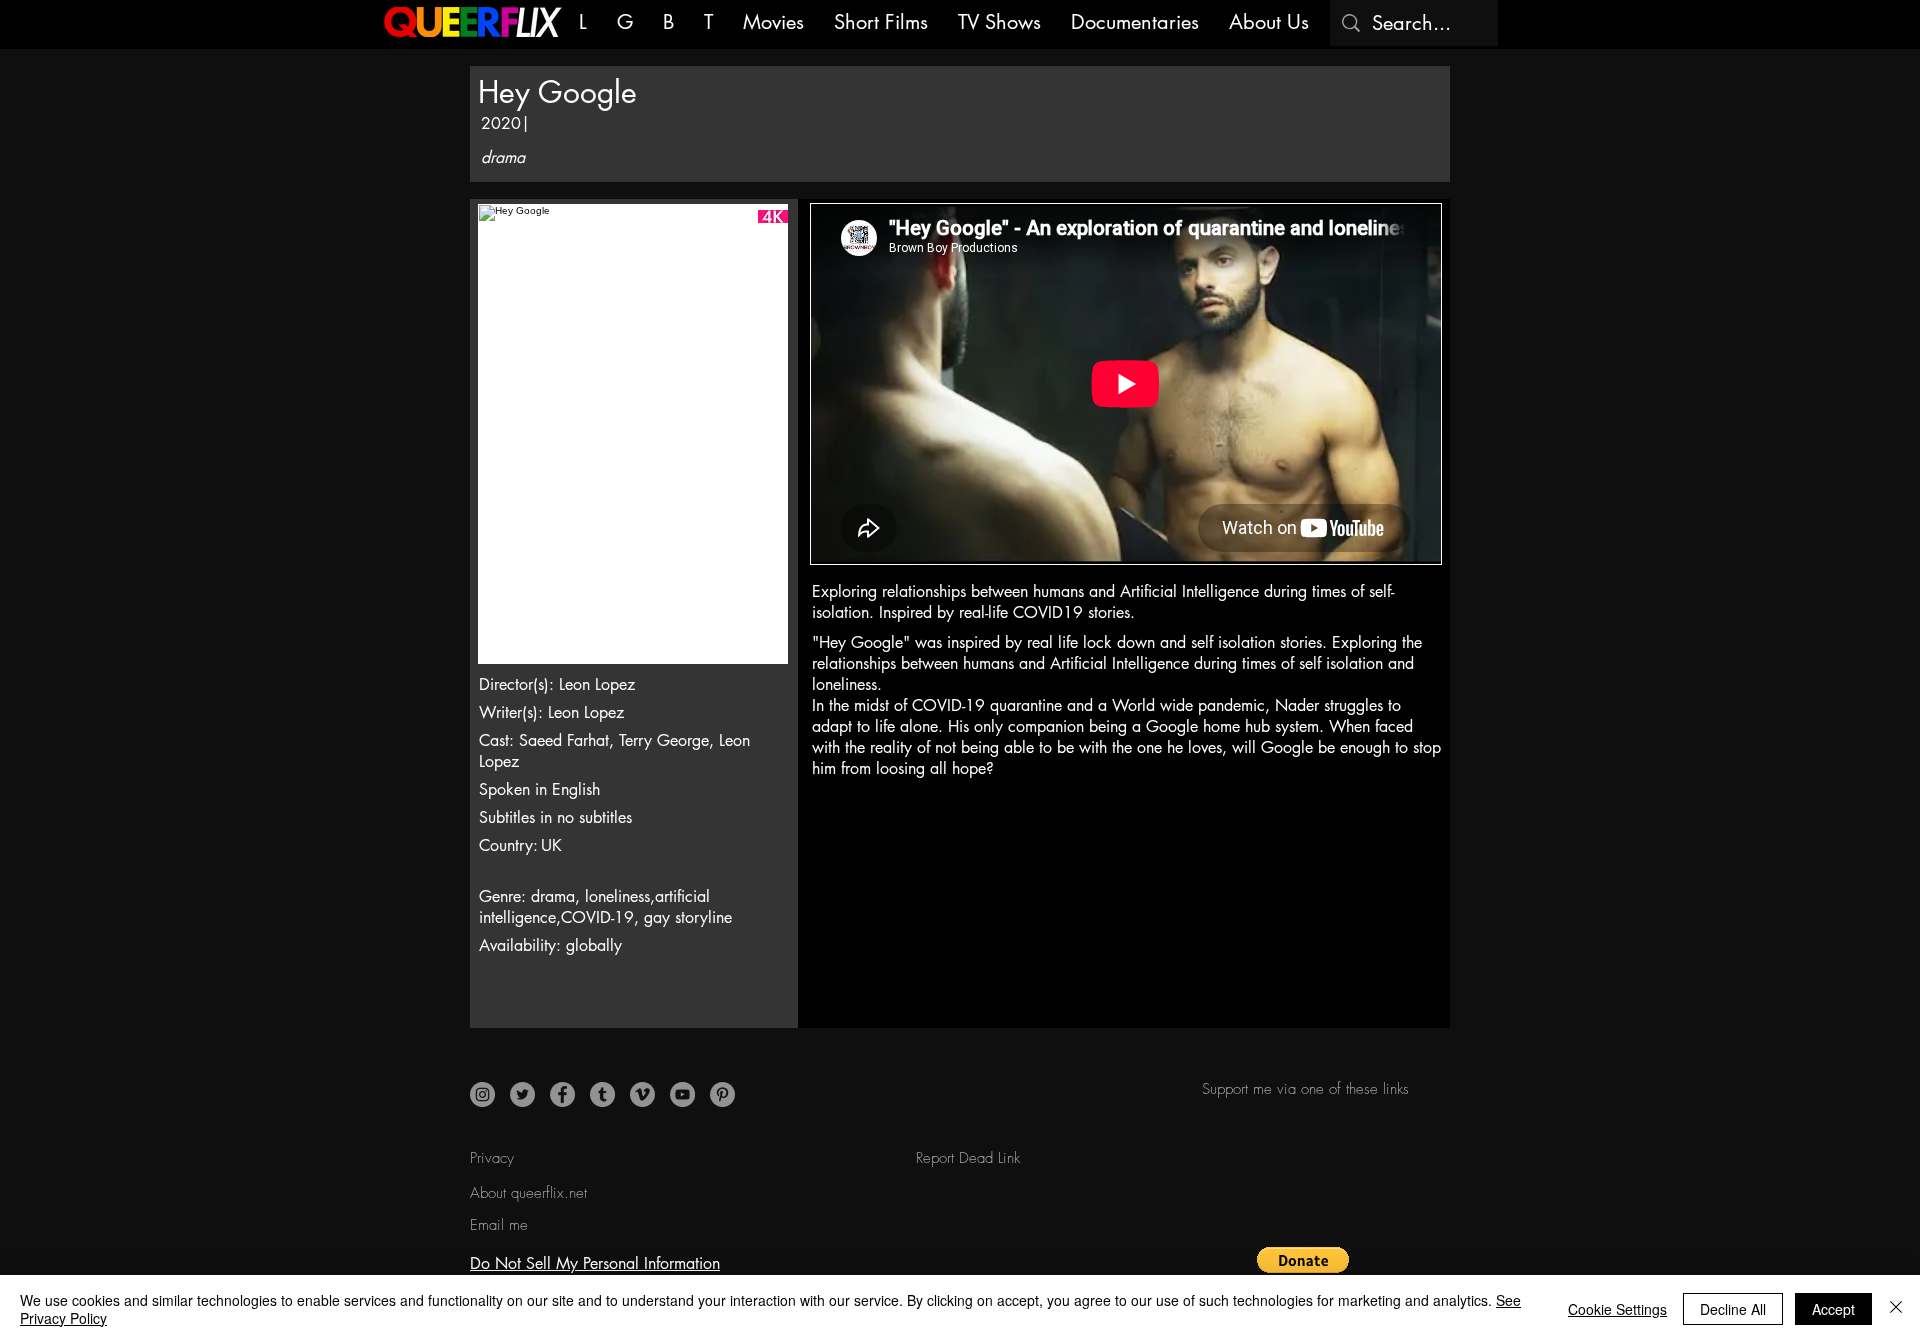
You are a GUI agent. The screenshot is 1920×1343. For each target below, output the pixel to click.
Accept (1833, 1309)
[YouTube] (682, 1094)
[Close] (1896, 1309)
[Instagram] (482, 1094)
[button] (1303, 1270)
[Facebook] (562, 1094)
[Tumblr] (602, 1094)
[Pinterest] (722, 1094)
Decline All (1733, 1309)
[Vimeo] (642, 1094)
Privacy (492, 1158)
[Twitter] (522, 1094)
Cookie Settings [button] (1617, 1309)
